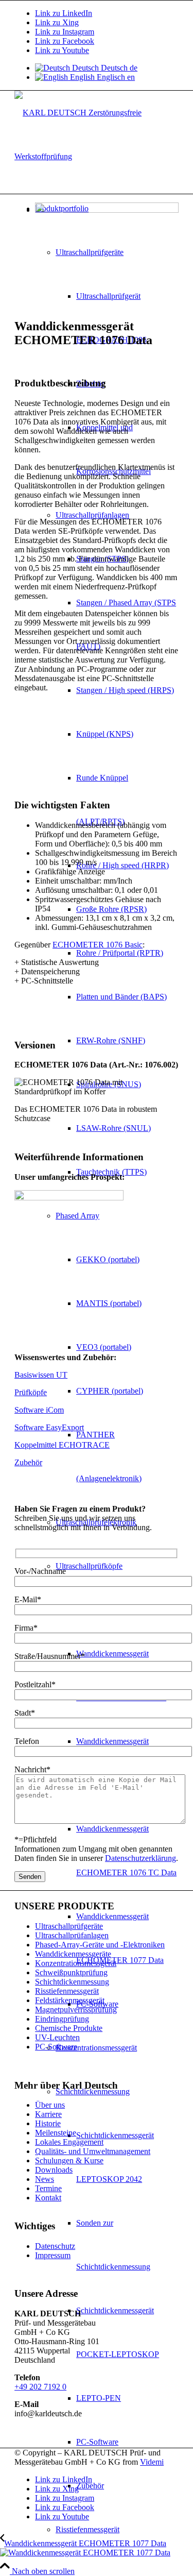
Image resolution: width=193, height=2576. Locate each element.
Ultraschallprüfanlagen (72, 1935)
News (45, 2179)
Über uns (50, 2105)
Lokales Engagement (69, 2142)
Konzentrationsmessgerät (76, 1963)
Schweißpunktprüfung (71, 1972)
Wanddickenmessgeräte (73, 1954)
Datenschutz (55, 2246)
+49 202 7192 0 (40, 2387)
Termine (48, 2188)
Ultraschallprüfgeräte (69, 1926)
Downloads (54, 2170)
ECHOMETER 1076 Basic (98, 945)
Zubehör (28, 1462)
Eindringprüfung (62, 2019)
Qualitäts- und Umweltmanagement (93, 2151)
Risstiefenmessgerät (67, 1991)
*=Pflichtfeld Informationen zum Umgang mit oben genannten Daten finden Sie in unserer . (96, 1849)
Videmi (152, 2462)
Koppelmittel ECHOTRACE (62, 1445)
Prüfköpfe (31, 1392)
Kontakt (48, 2198)
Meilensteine (56, 2133)
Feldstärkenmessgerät (70, 2000)
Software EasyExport (49, 1427)
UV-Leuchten (57, 2037)
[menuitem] (117, 2529)
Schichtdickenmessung (72, 1982)
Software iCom (39, 1410)
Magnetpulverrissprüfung (76, 2010)
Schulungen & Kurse (69, 2160)
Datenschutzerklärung (141, 1858)
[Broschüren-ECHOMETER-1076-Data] (69, 1198)
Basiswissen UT (41, 1375)
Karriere (48, 2114)
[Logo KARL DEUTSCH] (97, 156)
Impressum (53, 2255)
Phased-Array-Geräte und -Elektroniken (100, 1945)
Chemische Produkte (69, 2028)
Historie (48, 2123)
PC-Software (56, 2047)
